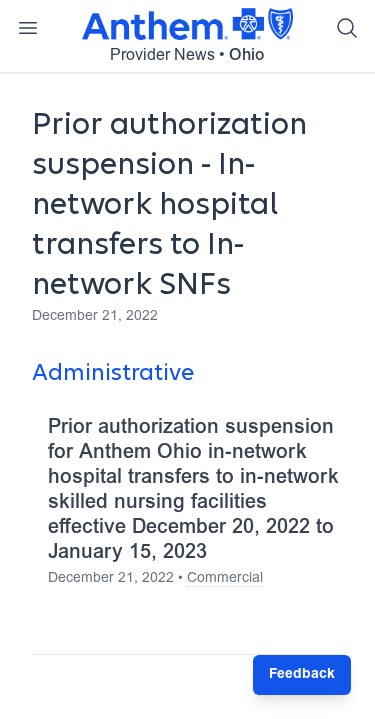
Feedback (302, 675)
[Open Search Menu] (347, 28)
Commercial (225, 579)
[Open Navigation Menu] (28, 28)
